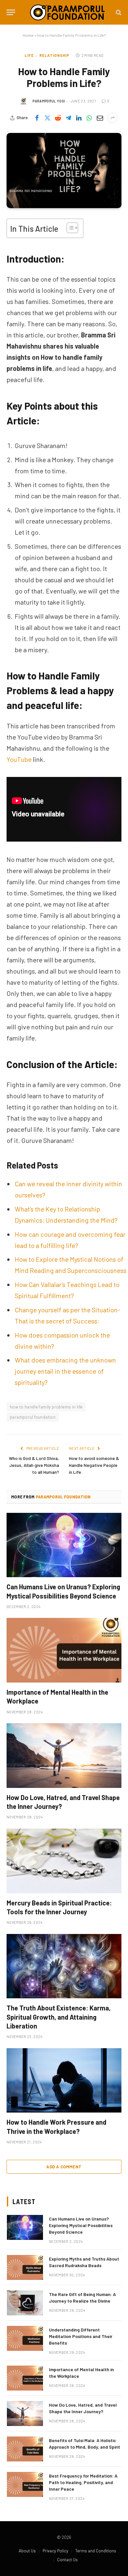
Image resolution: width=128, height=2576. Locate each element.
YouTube (19, 759)
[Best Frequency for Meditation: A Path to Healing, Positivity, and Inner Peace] (25, 2484)
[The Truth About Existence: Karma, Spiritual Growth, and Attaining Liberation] (64, 1966)
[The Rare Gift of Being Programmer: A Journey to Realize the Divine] (25, 2303)
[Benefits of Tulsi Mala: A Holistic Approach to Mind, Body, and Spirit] (25, 2449)
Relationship (54, 55)
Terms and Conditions (96, 2551)
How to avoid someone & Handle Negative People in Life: (94, 1465)
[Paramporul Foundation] (67, 12)
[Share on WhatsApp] (89, 118)
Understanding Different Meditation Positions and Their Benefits (81, 2336)
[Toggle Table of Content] (69, 228)
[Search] (118, 12)
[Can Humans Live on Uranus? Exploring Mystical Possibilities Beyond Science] (64, 1545)
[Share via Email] (100, 118)
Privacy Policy (55, 2551)
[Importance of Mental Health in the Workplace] (64, 1650)
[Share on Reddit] (58, 118)
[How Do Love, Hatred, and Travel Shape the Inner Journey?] (64, 1756)
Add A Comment (64, 2167)
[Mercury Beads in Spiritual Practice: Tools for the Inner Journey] (64, 1861)
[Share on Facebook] (37, 118)
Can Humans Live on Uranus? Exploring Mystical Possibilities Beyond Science (81, 2225)
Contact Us (67, 2560)
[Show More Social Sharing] (113, 118)
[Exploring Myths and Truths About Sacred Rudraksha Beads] (25, 2267)
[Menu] (11, 12)
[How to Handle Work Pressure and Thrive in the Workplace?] (64, 2081)
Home (28, 35)
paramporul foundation (33, 1417)
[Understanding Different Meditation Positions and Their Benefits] (25, 2338)
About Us (27, 2551)
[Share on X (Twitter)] (47, 118)
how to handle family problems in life (46, 1407)
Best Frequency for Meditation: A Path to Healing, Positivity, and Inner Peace (83, 2482)
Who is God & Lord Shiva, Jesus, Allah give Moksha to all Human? (34, 1465)
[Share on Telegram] (68, 118)
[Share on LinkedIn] (79, 118)
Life (29, 55)
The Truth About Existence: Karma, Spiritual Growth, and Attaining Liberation (59, 2017)
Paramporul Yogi (49, 101)
